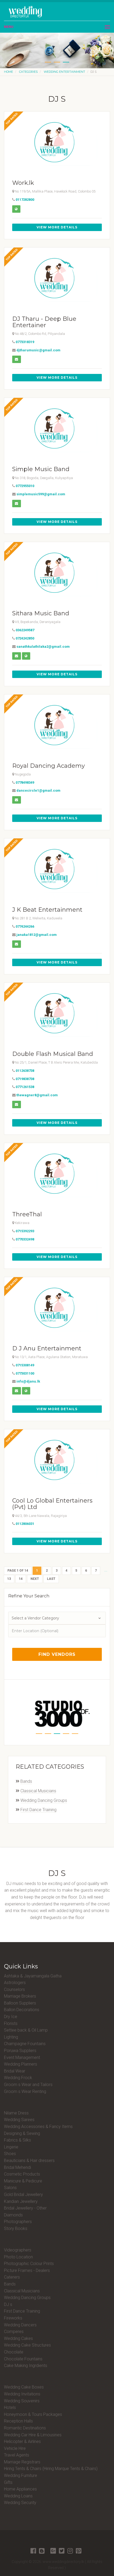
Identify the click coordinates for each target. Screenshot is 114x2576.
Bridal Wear (15, 2071)
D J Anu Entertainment (47, 1348)
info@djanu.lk (28, 1381)
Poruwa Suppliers (20, 2051)
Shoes (10, 2154)
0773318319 (25, 342)
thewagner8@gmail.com (37, 1095)
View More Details (57, 227)
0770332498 (25, 1239)
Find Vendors (57, 1654)
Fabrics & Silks (17, 2140)
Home (8, 72)
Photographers (18, 2222)
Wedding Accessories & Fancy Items (38, 2127)
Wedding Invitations (22, 2394)
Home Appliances (20, 2489)
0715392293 (25, 1231)
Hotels (10, 2407)
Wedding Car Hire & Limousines (33, 2435)
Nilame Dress (16, 2113)
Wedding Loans (18, 2496)
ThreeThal (27, 1214)
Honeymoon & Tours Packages (33, 2414)
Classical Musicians (38, 1791)
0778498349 (25, 782)
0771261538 (25, 1087)
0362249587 (25, 630)
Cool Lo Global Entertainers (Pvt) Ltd (52, 1504)
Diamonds (13, 2215)
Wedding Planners (21, 2064)
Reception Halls (18, 2421)
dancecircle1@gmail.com (38, 790)
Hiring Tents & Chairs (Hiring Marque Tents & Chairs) (51, 2469)
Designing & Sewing (22, 2133)
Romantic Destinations (25, 2428)
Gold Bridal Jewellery (23, 2195)
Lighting (11, 2037)
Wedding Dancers (20, 2325)
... (106, 1570)
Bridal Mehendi (17, 2167)
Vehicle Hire (15, 2448)
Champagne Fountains (25, 2044)
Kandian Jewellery (21, 2201)
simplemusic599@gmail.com (41, 494)
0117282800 (25, 200)
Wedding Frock (18, 2078)
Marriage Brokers (20, 1996)
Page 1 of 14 (18, 1571)
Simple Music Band (41, 469)
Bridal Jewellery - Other (25, 2208)
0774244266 (25, 926)
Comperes (14, 2332)
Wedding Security (20, 2503)
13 (9, 1579)
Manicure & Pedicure (23, 2181)
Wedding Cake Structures (27, 2345)
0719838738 (25, 1079)
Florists (11, 2023)
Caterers (12, 2277)
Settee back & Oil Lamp (26, 2030)
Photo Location (18, 2257)
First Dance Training (38, 1810)
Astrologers (15, 1983)
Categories (28, 72)
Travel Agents (17, 2455)
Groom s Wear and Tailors (28, 2085)
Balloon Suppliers (20, 2003)
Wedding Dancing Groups (44, 1800)
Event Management (22, 2057)
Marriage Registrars (22, 2462)
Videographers (18, 2250)
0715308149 (25, 1365)
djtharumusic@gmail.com (38, 350)
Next (35, 1579)
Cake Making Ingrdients (26, 2366)
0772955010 (25, 486)
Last (51, 1579)
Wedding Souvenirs (22, 2401)
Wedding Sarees (19, 2120)
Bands (26, 1781)
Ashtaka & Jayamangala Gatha (33, 1976)
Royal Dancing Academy (49, 766)
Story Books (16, 2229)
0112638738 (25, 1071)
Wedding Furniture (21, 2475)
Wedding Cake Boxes (24, 2387)
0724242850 (25, 638)
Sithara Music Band (41, 613)
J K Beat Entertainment (47, 910)
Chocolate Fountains (23, 2359)
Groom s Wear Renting (25, 2091)
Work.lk (23, 183)
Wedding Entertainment (64, 72)
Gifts (8, 2482)
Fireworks (13, 2318)
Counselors (14, 1989)
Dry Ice (11, 2017)
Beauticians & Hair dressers (29, 2161)
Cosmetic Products (22, 2174)
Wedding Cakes (18, 2338)
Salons (10, 2188)
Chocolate (14, 2352)
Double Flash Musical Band (53, 1054)
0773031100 (25, 1373)
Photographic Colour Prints (29, 2264)
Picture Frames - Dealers (27, 2270)
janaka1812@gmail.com (37, 935)
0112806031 (25, 1524)
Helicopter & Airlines (22, 2441)
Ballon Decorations (22, 2010)
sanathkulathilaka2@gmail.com (43, 647)
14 (21, 1579)
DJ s (8, 2304)
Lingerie (11, 2147)
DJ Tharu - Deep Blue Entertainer (44, 322)
